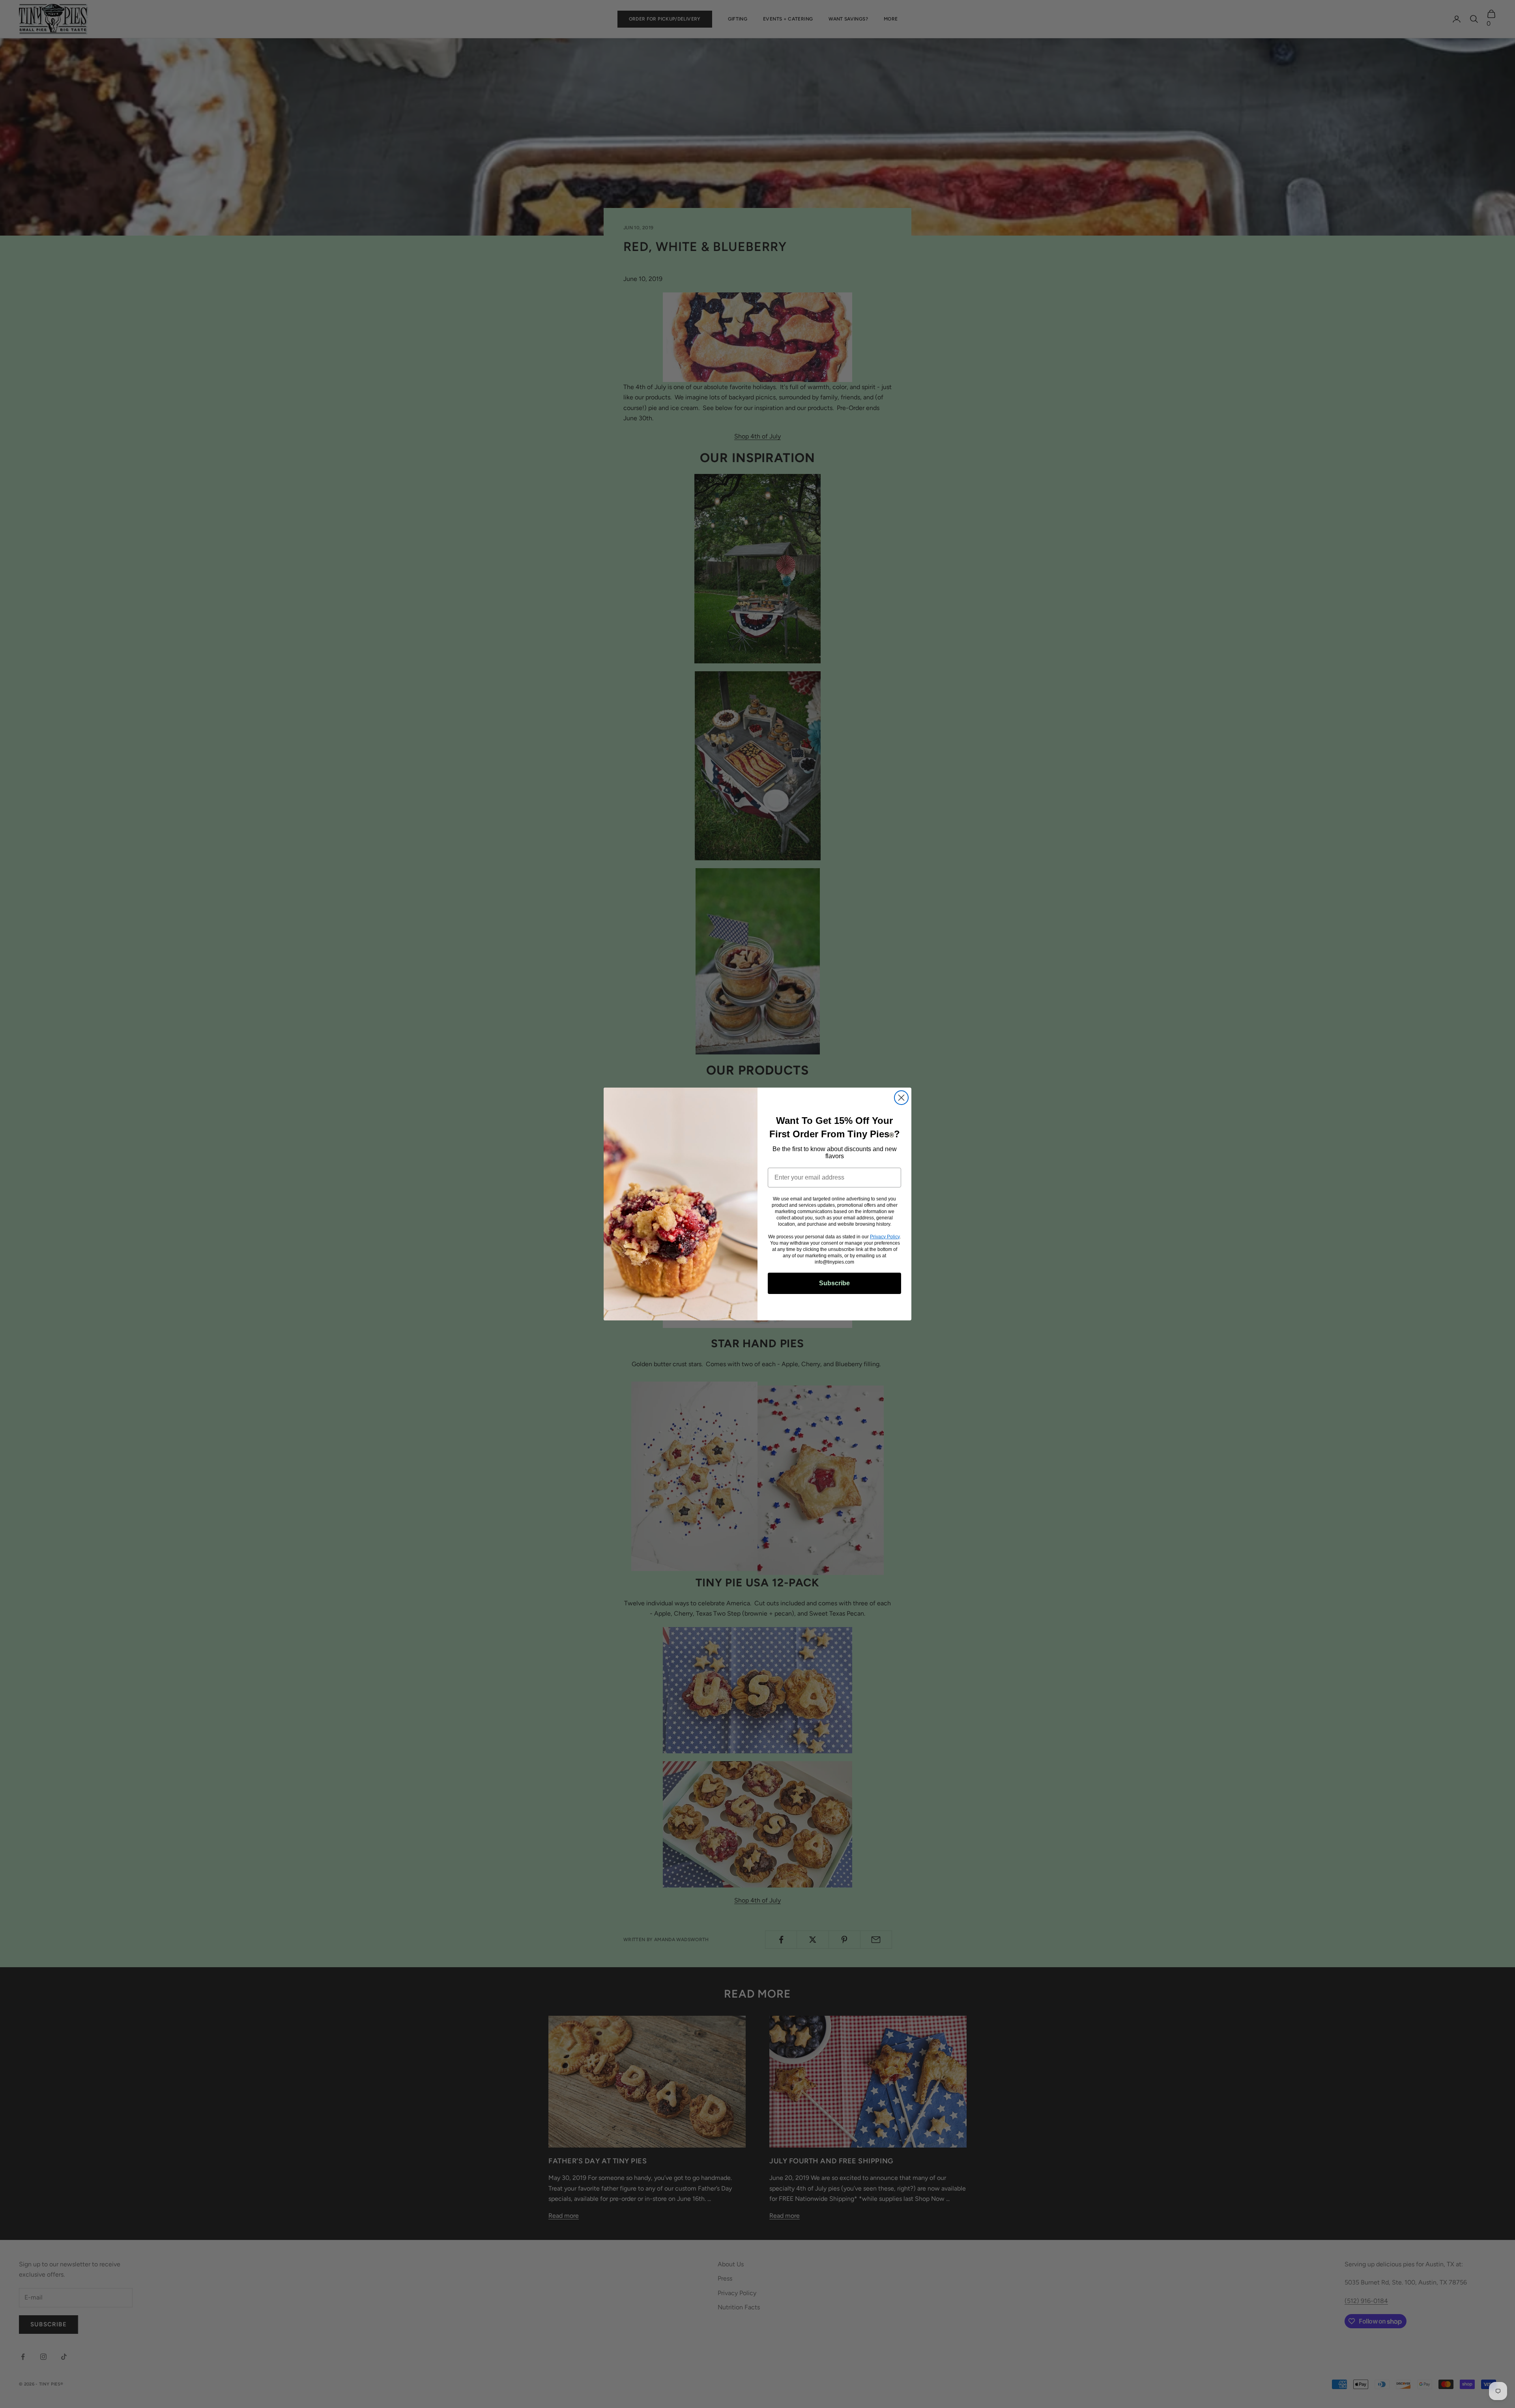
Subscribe (834, 1283)
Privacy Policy (885, 1237)
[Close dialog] (901, 1098)
